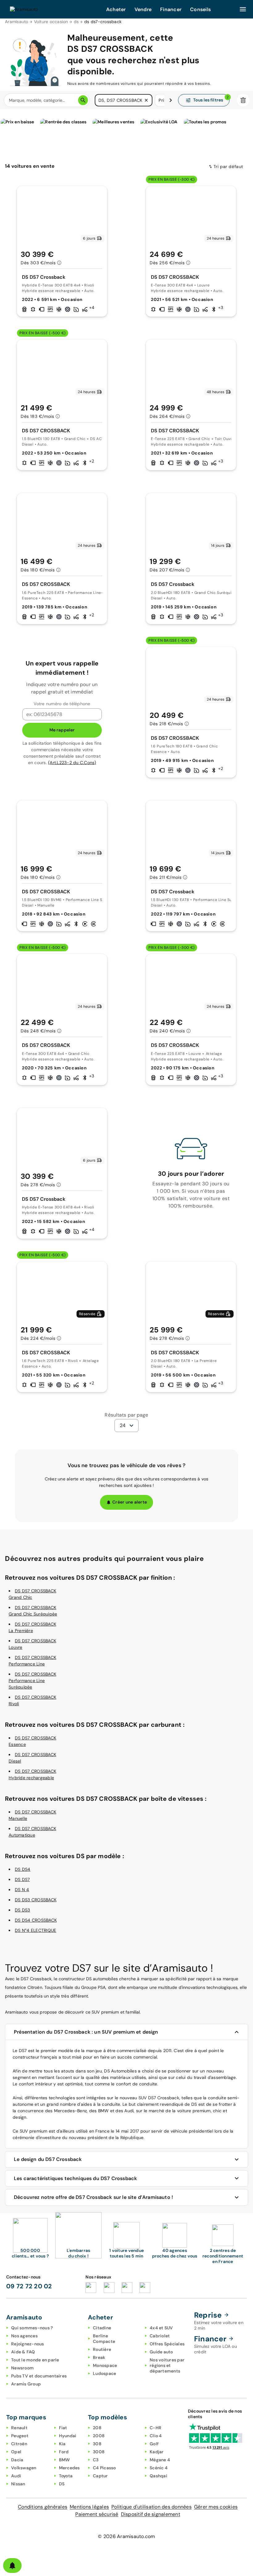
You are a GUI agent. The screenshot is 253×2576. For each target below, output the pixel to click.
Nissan (18, 2484)
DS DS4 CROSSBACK (36, 1920)
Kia (62, 2444)
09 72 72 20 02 (29, 2286)
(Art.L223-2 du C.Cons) (72, 763)
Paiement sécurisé (97, 2514)
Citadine (102, 2328)
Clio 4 (156, 2436)
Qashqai (158, 2476)
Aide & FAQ (23, 2352)
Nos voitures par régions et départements (167, 2365)
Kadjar (157, 2452)
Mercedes (69, 2468)
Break (99, 2357)
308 (97, 2444)
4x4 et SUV (161, 2328)
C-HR (156, 2428)
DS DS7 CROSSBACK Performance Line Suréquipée (32, 1681)
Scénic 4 (159, 2468)
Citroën (19, 2444)
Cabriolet (160, 2336)
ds (76, 22)
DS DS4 (23, 1869)
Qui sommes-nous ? (32, 2328)
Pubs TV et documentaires (39, 2376)
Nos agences (24, 2336)
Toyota (66, 2476)
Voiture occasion (51, 22)
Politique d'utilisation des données (151, 2507)
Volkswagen (24, 2468)
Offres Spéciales (167, 2344)
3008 (99, 2452)
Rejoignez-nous (28, 2344)
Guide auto (161, 2352)
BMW (64, 2460)
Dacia (17, 2460)
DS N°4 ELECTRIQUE (35, 1930)
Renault (19, 2428)
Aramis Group (26, 2384)
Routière (102, 2349)
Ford (64, 2452)
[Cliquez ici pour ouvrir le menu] (243, 9)
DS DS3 (23, 1910)
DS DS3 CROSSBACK (36, 1900)
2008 (99, 2436)
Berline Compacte (104, 2339)
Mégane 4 (160, 2460)
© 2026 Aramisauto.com (126, 2536)
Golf (154, 2444)
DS (62, 2484)
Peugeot (20, 2436)
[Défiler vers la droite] (171, 100)
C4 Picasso (104, 2468)
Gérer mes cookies (216, 2507)
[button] (146, 100)
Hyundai (68, 2436)
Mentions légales (89, 2507)
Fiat (63, 2428)
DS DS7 (22, 1879)
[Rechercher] (83, 100)
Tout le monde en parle (35, 2360)
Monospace (105, 2365)
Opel (16, 2452)
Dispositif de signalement (151, 2514)
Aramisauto (17, 22)
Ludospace (104, 2373)
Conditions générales (43, 2507)
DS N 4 (22, 1890)
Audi (16, 2476)
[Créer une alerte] (12, 2566)
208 (97, 2428)
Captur (100, 2476)
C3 (96, 2460)
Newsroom (22, 2368)
